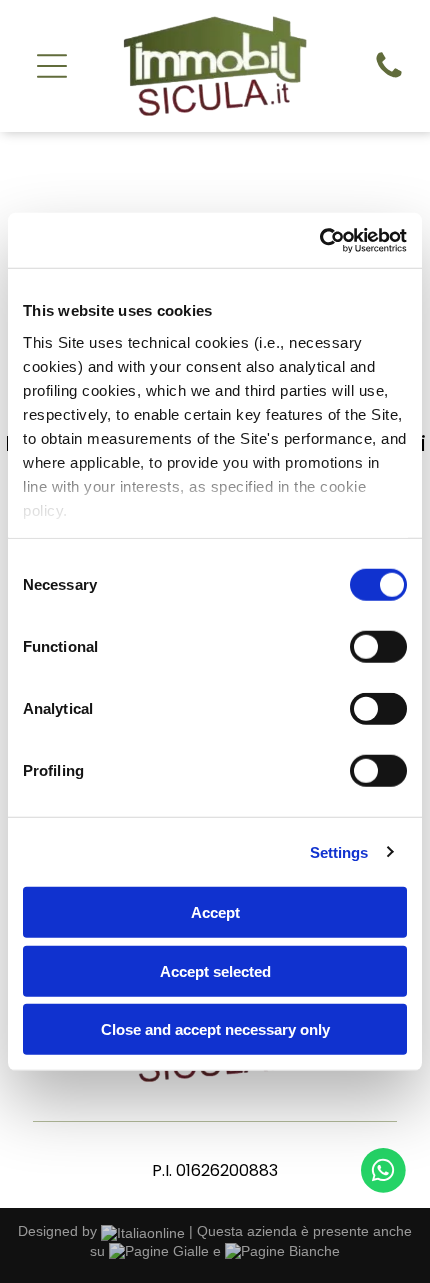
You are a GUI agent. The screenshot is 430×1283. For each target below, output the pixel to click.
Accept (215, 912)
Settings (339, 851)
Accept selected (215, 970)
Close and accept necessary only (215, 1029)
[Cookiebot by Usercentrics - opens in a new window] (319, 240)
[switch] (378, 647)
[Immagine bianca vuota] (389, 76)
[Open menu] (52, 66)
